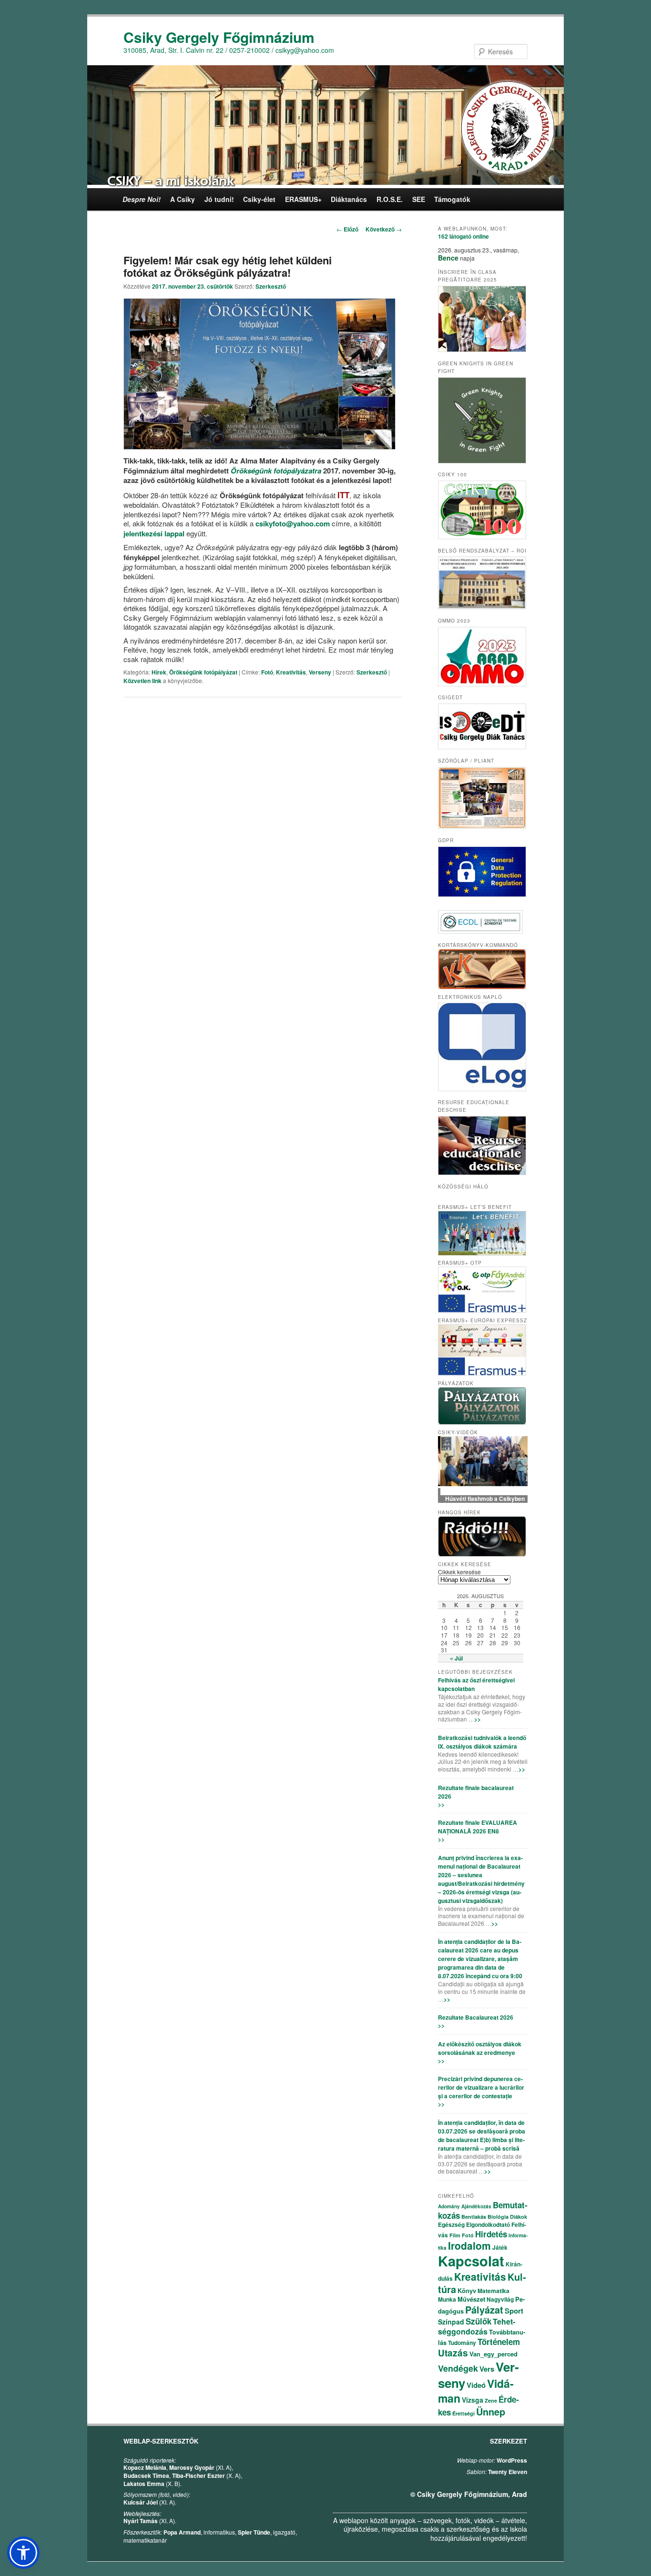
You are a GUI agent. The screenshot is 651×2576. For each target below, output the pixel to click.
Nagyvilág (500, 2299)
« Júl (456, 1658)
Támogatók (452, 199)
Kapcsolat (471, 2261)
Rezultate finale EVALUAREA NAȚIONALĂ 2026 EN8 (478, 1827)
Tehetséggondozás (477, 2326)
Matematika (493, 2291)
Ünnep (491, 2411)
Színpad (451, 2322)
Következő (384, 229)
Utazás (453, 2353)
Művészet (471, 2299)
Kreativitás (291, 672)
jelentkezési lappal (154, 533)
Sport (514, 2311)
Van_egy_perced (493, 2354)
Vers (487, 2369)
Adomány (449, 2206)
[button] (23, 2553)
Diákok (519, 2217)
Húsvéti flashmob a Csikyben (483, 1499)
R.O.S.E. (390, 199)
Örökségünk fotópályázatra (276, 471)
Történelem (499, 2342)
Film (455, 2235)
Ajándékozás (476, 2206)
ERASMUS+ (303, 199)
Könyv (467, 2290)
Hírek (159, 672)
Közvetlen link (143, 681)
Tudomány (462, 2343)
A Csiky (183, 199)
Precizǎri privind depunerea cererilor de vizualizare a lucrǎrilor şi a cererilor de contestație (481, 2087)
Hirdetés (491, 2234)
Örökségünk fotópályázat (203, 672)
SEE (419, 199)
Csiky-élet (259, 199)
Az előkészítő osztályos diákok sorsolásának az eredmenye (480, 2048)
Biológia (498, 2217)
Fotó (267, 672)
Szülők (478, 2321)
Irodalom (469, 2245)
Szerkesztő (271, 286)
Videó (476, 2385)
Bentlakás (474, 2217)
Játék (500, 2247)
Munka (447, 2299)
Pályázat (484, 2309)
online (463, 236)
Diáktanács (349, 199)
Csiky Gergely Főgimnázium (219, 37)
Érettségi (463, 2413)
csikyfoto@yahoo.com (293, 523)
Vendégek (458, 2368)
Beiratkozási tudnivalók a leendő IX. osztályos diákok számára (482, 1742)
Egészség (451, 2224)
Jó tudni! (219, 199)
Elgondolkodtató (488, 2224)
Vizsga (473, 2400)
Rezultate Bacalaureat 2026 (476, 2017)
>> (478, 1719)
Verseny (320, 672)
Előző (347, 229)
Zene (491, 2400)
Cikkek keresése (459, 1572)
